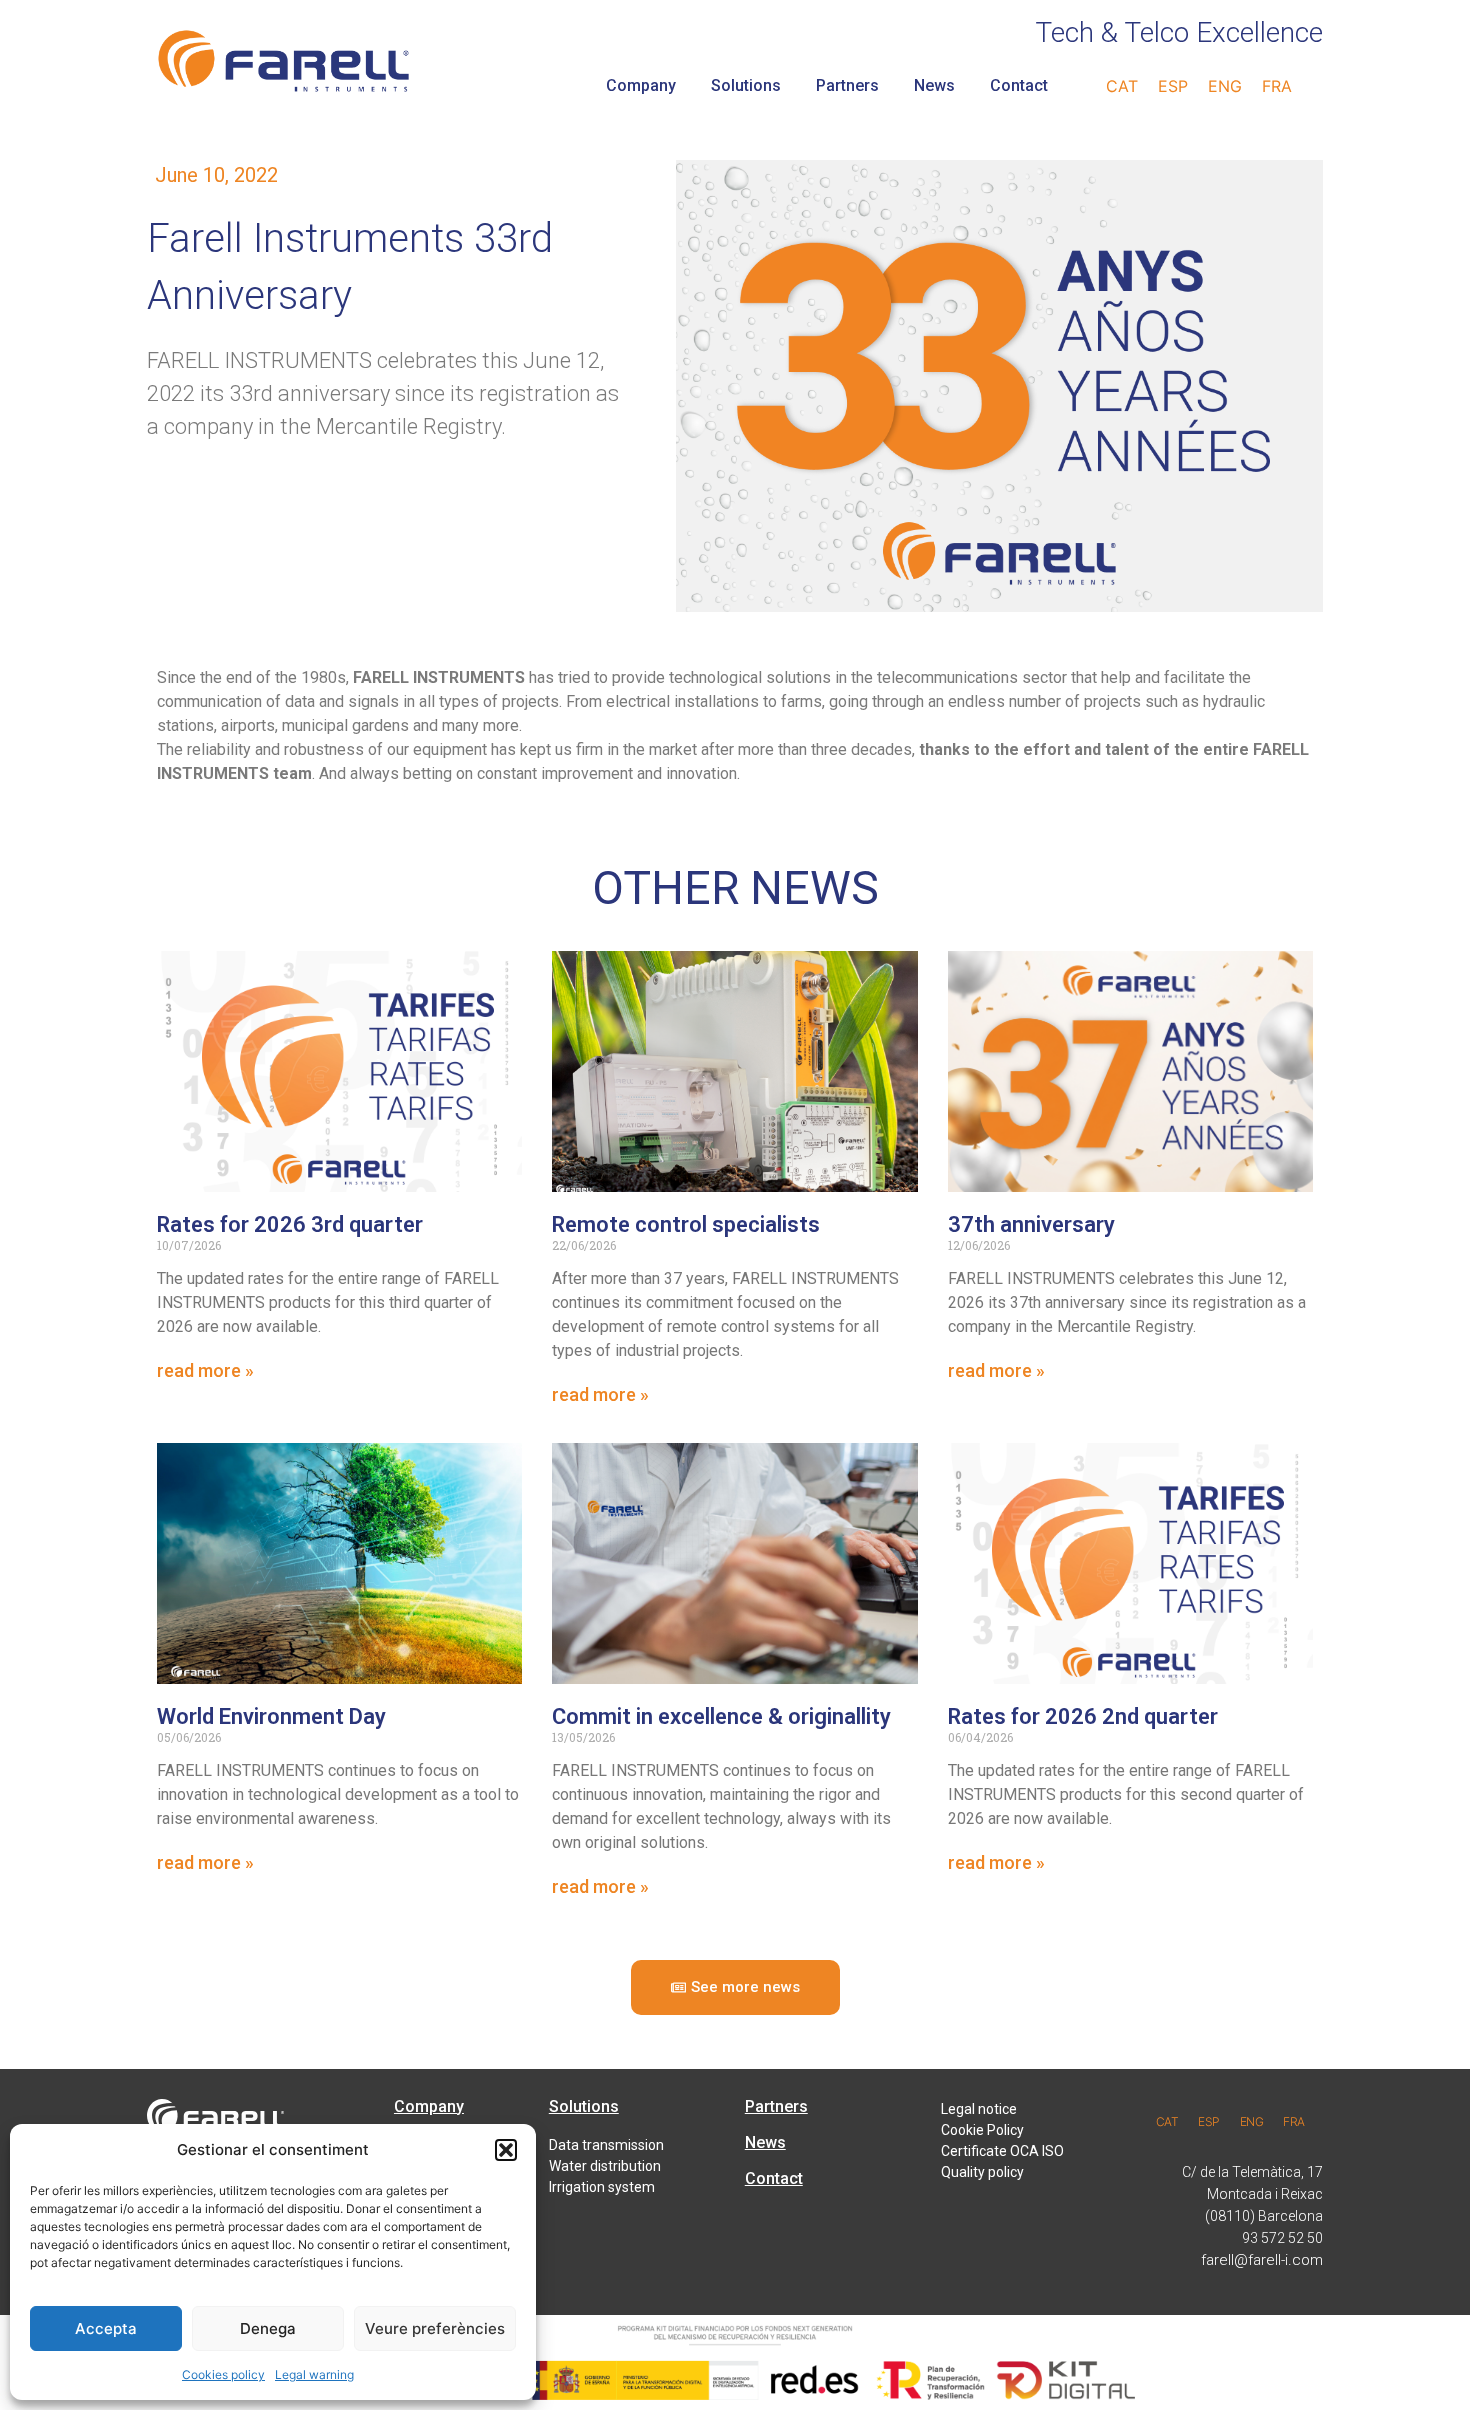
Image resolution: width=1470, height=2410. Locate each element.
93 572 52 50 (1282, 2238)
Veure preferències (435, 2328)
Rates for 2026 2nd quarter (1083, 1716)
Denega (268, 2328)
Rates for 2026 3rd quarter (290, 1224)
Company (641, 85)
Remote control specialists (686, 1224)
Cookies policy (223, 2374)
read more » (205, 1370)
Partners (847, 85)
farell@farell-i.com (1262, 2260)
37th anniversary (1031, 1224)
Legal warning (314, 2374)
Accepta (106, 2328)
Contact (1019, 85)
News (934, 85)
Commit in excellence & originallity (721, 1716)
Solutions (746, 85)
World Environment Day (271, 1716)
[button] (506, 2150)
